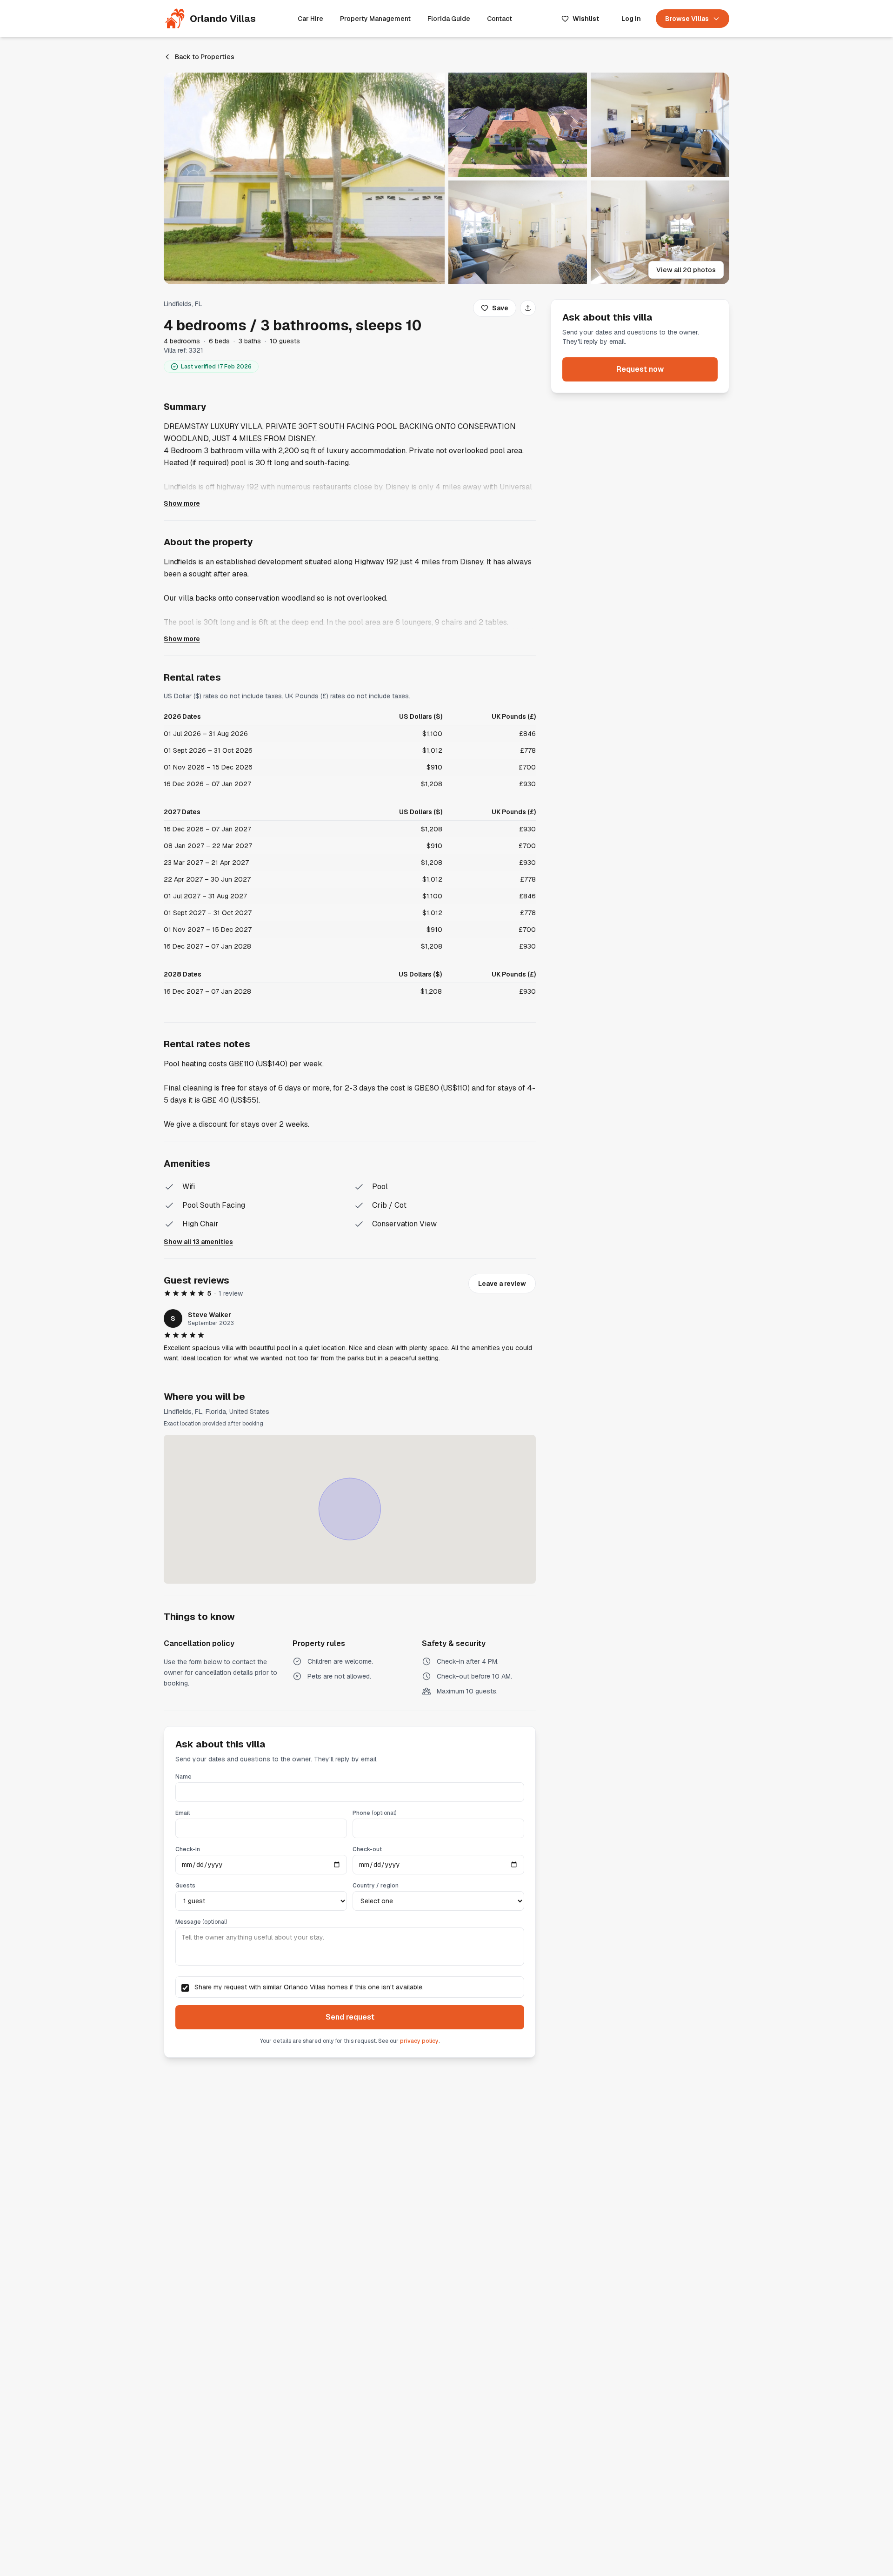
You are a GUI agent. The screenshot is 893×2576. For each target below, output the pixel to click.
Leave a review (502, 1284)
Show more (182, 503)
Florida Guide (449, 19)
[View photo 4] (518, 233)
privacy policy (419, 2041)
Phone (374, 1813)
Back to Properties (205, 57)
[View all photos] (304, 178)
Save (500, 308)
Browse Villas (687, 19)
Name (183, 1777)
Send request (350, 2017)
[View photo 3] (660, 125)
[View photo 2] (518, 125)
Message (201, 1922)
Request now (640, 369)
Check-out (367, 1849)
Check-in (188, 1849)
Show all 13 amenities (198, 1242)
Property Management (375, 19)
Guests (185, 1886)
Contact (500, 19)
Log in (631, 19)
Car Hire (310, 19)
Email (183, 1813)
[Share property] (528, 308)
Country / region (376, 1886)
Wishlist (586, 19)
